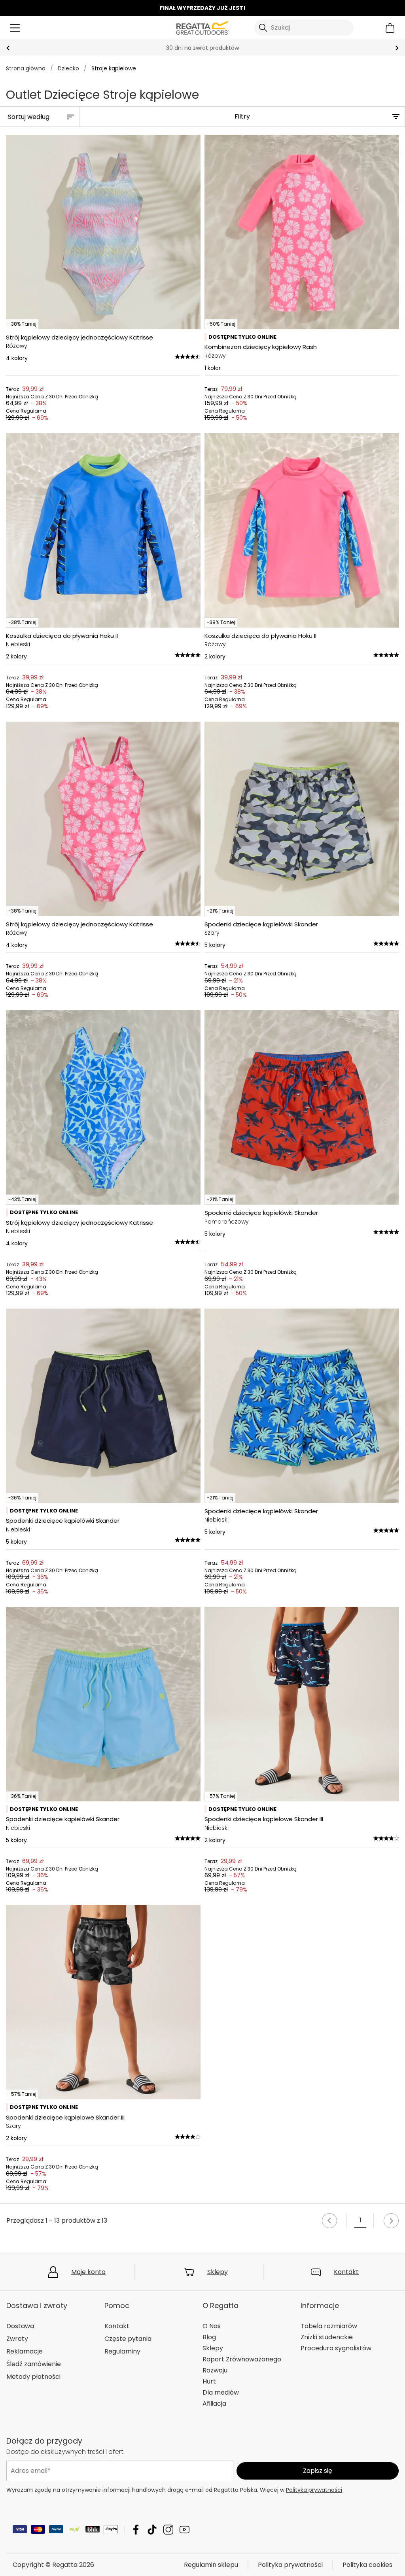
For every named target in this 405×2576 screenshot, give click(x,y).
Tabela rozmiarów (329, 2326)
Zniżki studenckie (327, 2337)
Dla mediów (221, 2392)
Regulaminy (122, 2351)
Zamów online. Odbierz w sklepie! (203, 48)
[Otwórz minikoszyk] (390, 28)
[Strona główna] (202, 27)
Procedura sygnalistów (336, 2348)
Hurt (209, 2381)
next (397, 48)
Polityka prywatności (314, 2490)
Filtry (242, 116)
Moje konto (88, 2272)
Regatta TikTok (152, 2530)
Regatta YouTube (185, 2530)
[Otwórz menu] (15, 28)
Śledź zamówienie (34, 2364)
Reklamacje (25, 2351)
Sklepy (218, 2272)
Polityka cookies (367, 2565)
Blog (209, 2337)
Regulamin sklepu (211, 2565)
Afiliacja (214, 2403)
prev (8, 48)
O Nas (212, 2326)
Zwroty (17, 2339)
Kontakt (346, 2272)
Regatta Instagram (168, 2530)
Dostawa (20, 2326)
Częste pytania (128, 2339)
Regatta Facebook (136, 2530)
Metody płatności (33, 2377)
